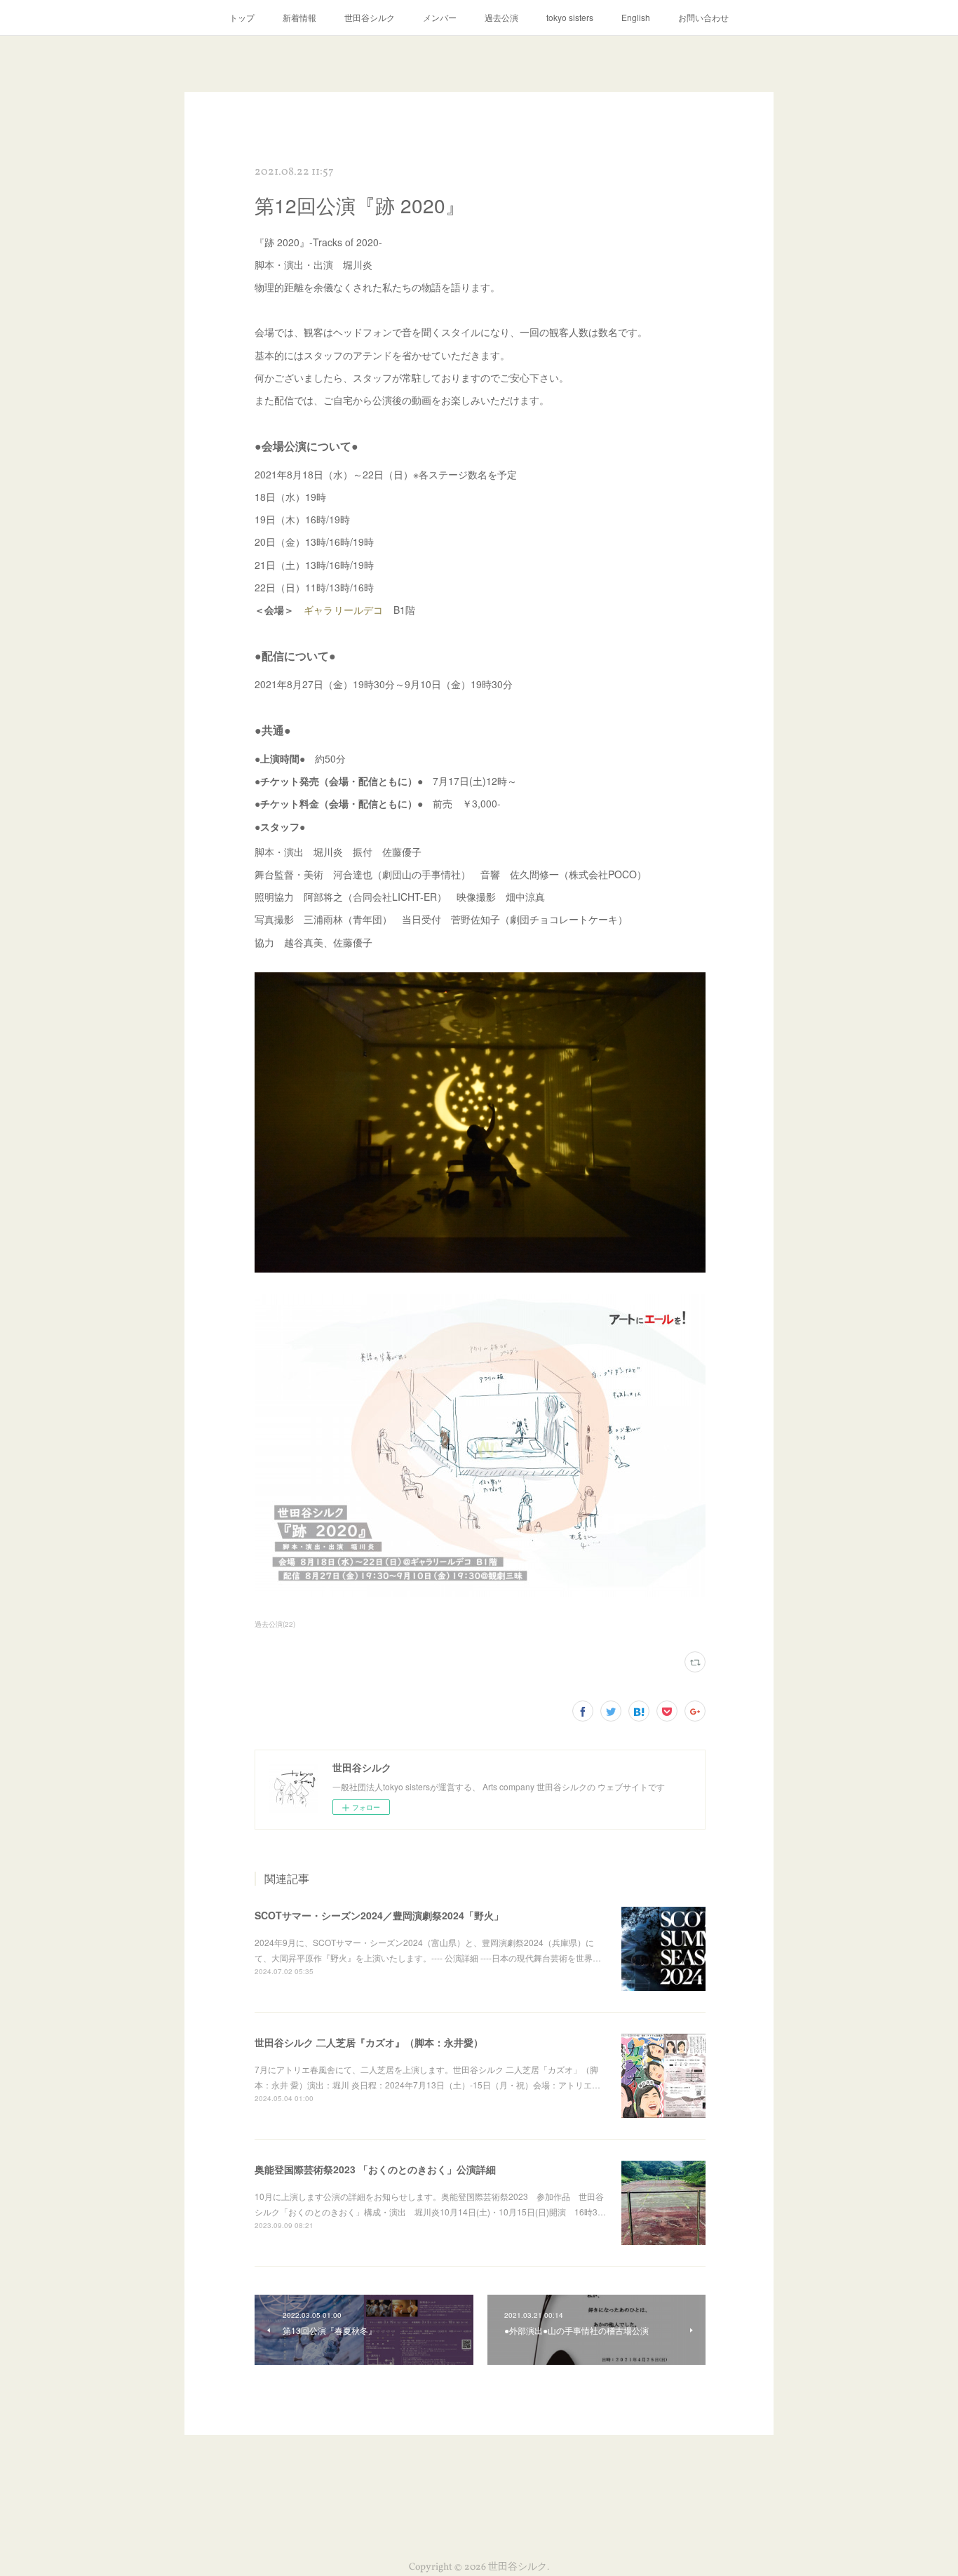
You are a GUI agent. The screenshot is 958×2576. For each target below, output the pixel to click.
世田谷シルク (370, 17)
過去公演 (501, 17)
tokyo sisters (570, 17)
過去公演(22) (275, 1624)
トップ (242, 17)
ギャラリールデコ (344, 610)
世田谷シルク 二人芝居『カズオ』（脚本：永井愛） (369, 2042)
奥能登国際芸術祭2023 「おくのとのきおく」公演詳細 (375, 2169)
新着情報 (299, 17)
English (636, 17)
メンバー (440, 17)
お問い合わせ (703, 17)
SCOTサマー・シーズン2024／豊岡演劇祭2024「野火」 (379, 1915)
